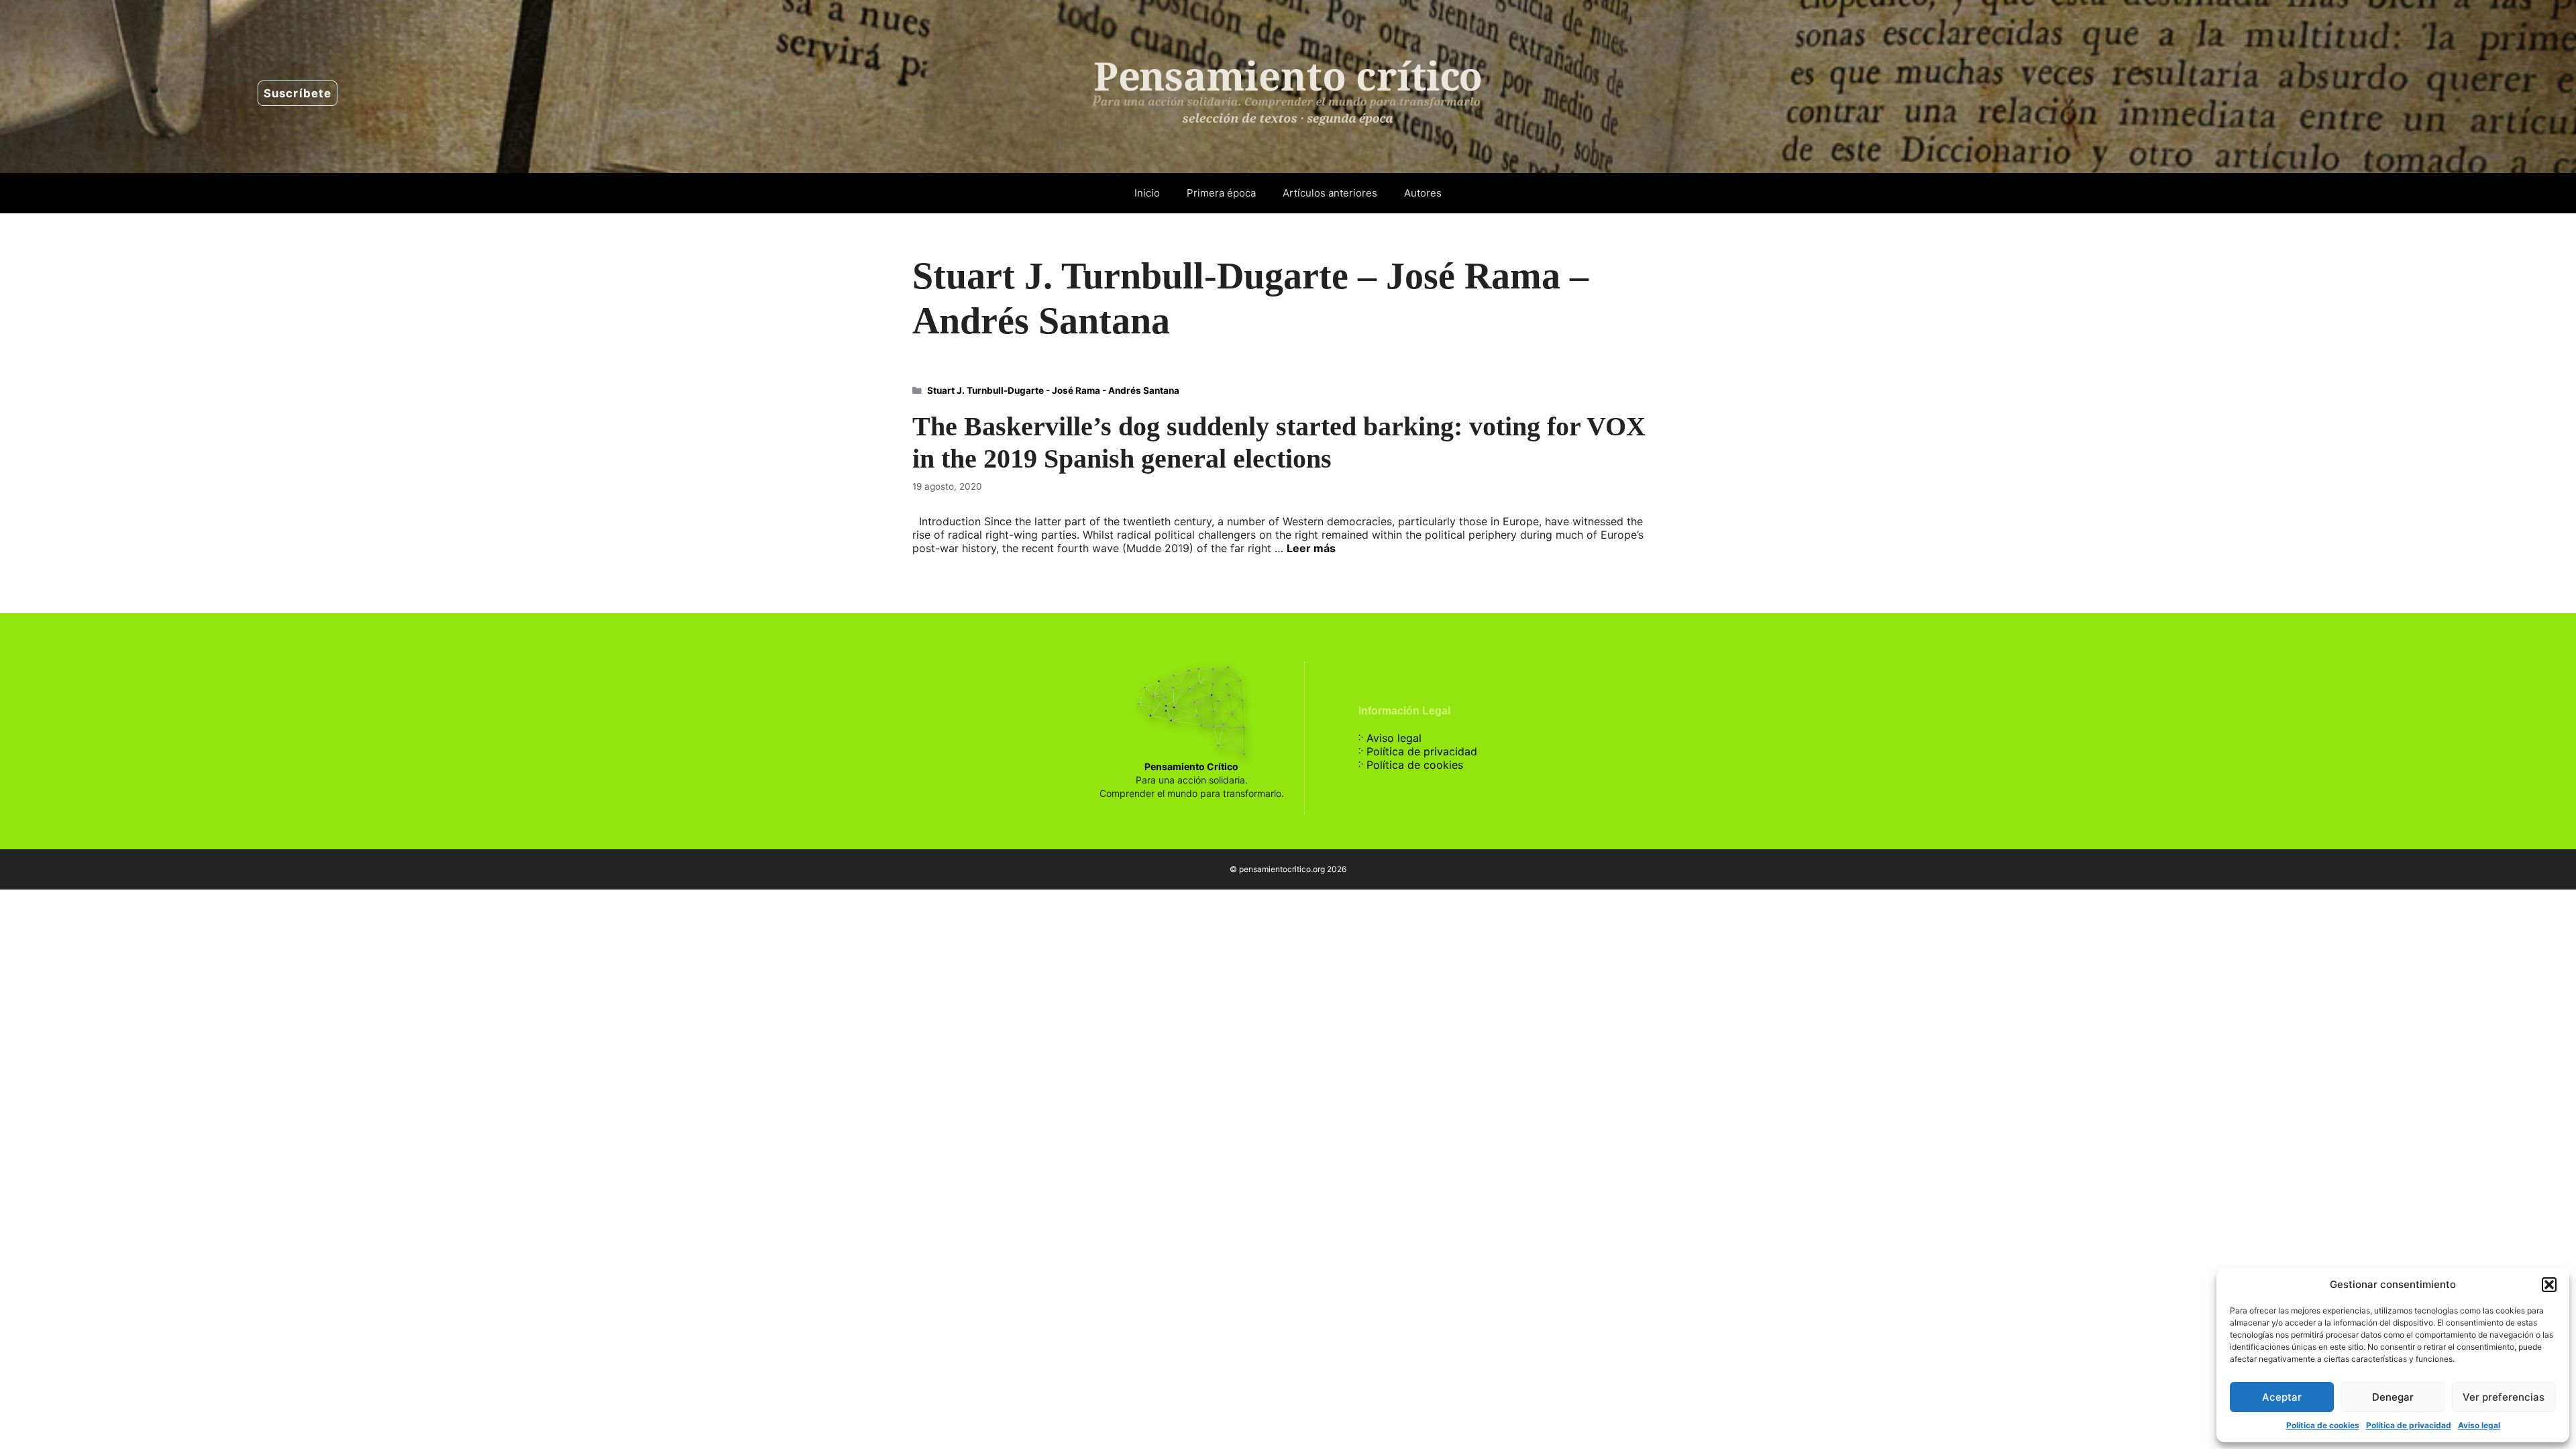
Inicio (1147, 193)
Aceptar (2282, 1397)
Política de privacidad (2409, 1425)
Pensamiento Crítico (1191, 766)
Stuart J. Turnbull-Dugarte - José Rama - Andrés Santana (1053, 390)
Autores (1423, 193)
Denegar (2393, 1397)
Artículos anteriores (1330, 193)
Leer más (1311, 548)
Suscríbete (298, 93)
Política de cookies (2323, 1425)
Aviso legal (2479, 1425)
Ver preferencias (2504, 1397)
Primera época (1221, 193)
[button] (2549, 1285)
